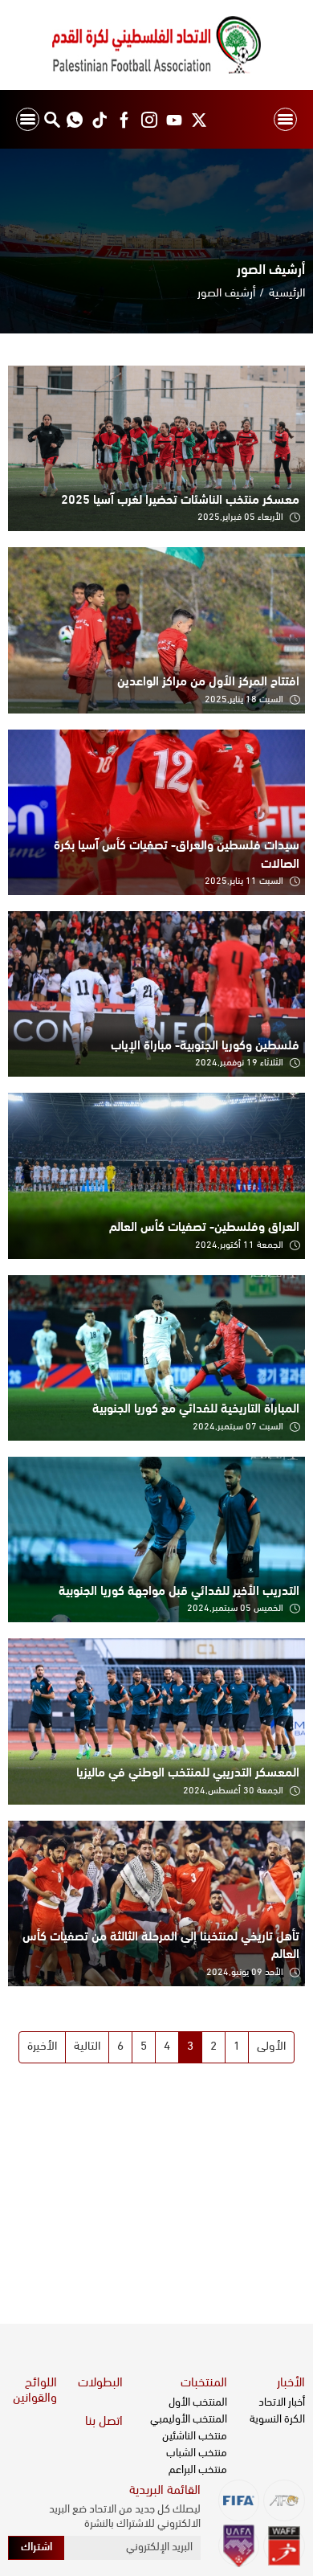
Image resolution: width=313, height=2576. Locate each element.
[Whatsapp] (74, 119)
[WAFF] (284, 2546)
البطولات (100, 2383)
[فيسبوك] (124, 119)
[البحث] (52, 119)
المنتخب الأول (198, 2403)
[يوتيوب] (174, 119)
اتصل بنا (104, 2422)
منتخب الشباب (197, 2453)
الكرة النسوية (277, 2420)
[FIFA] (239, 2500)
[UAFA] (239, 2546)
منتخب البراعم (198, 2470)
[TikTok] (99, 119)
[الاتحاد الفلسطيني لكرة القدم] (156, 45)
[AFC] (284, 2500)
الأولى (271, 2047)
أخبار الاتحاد (282, 2403)
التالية (87, 2047)
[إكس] (199, 119)
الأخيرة (42, 2047)
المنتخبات (204, 2383)
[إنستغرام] (149, 119)
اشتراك (37, 2547)
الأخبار (291, 2383)
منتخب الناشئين (195, 2437)
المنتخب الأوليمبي (189, 2420)
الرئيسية (287, 294)
